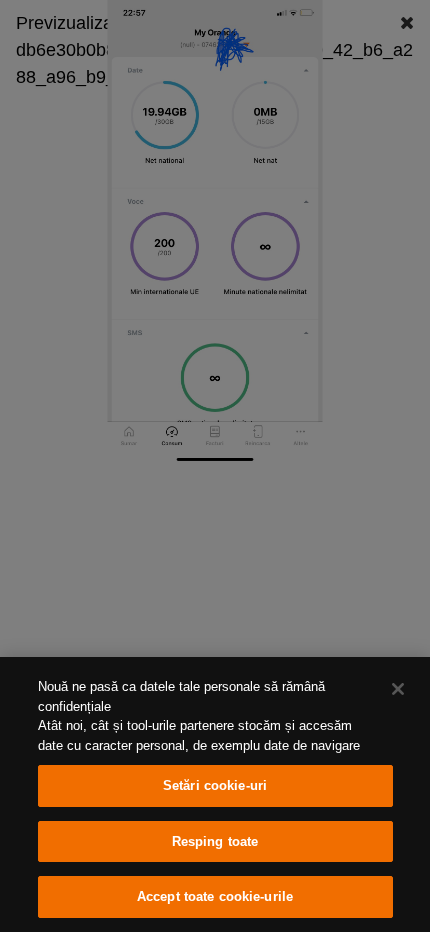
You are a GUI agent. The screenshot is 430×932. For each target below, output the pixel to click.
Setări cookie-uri (215, 785)
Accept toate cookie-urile (215, 896)
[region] (215, 794)
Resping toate (215, 841)
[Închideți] (398, 689)
